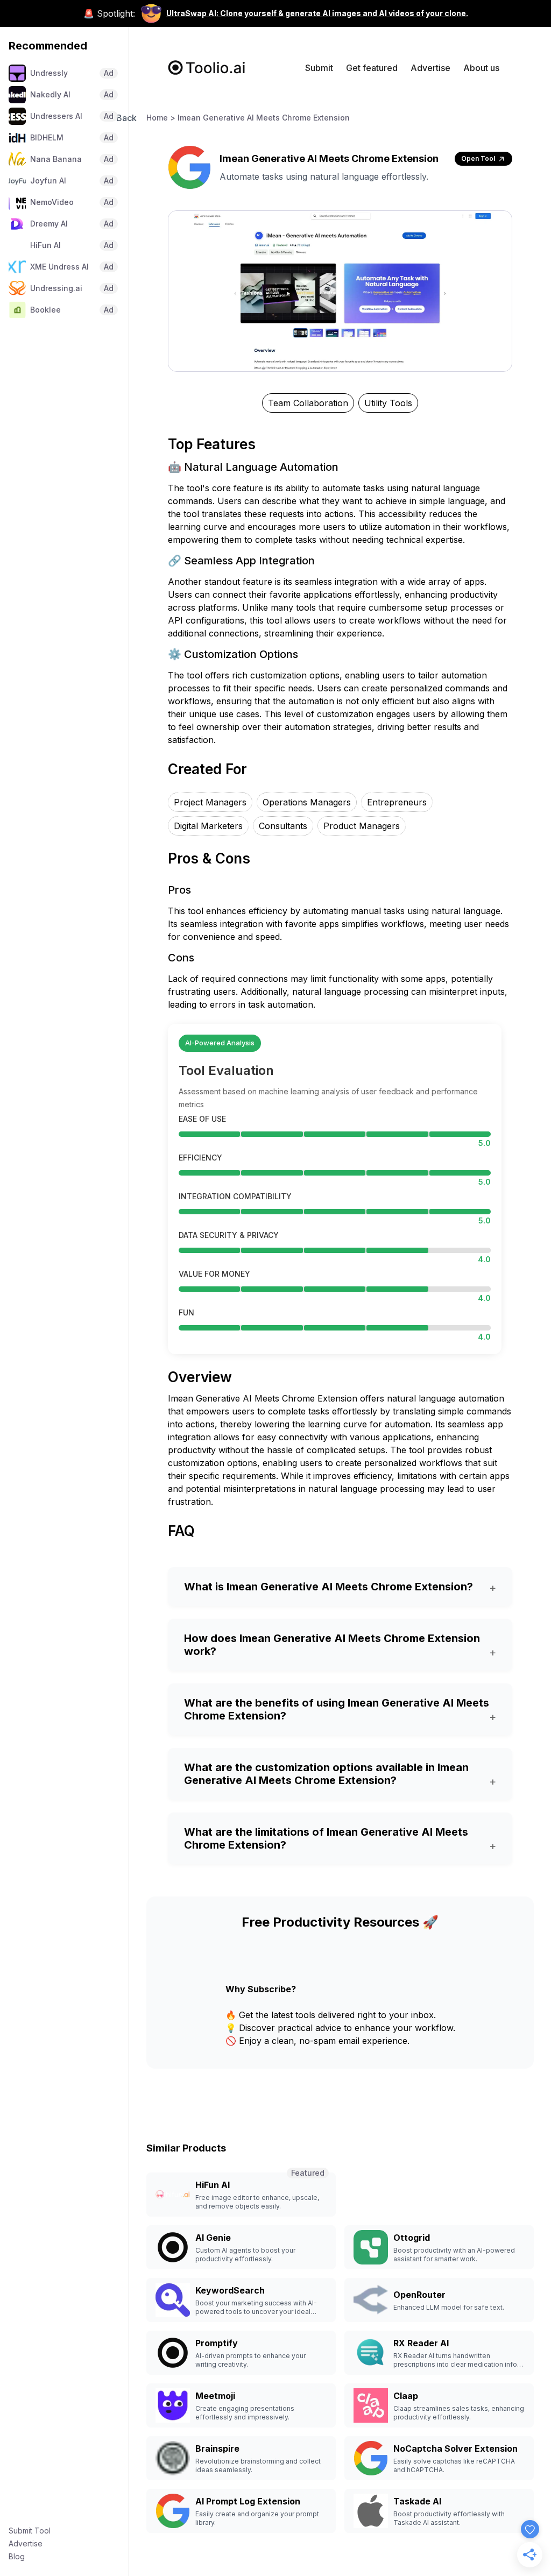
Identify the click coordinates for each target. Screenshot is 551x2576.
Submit (319, 68)
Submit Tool (30, 2531)
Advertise (26, 2543)
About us (481, 68)
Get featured (372, 68)
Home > (161, 118)
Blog (17, 2556)
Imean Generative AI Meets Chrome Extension (264, 118)
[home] (207, 68)
